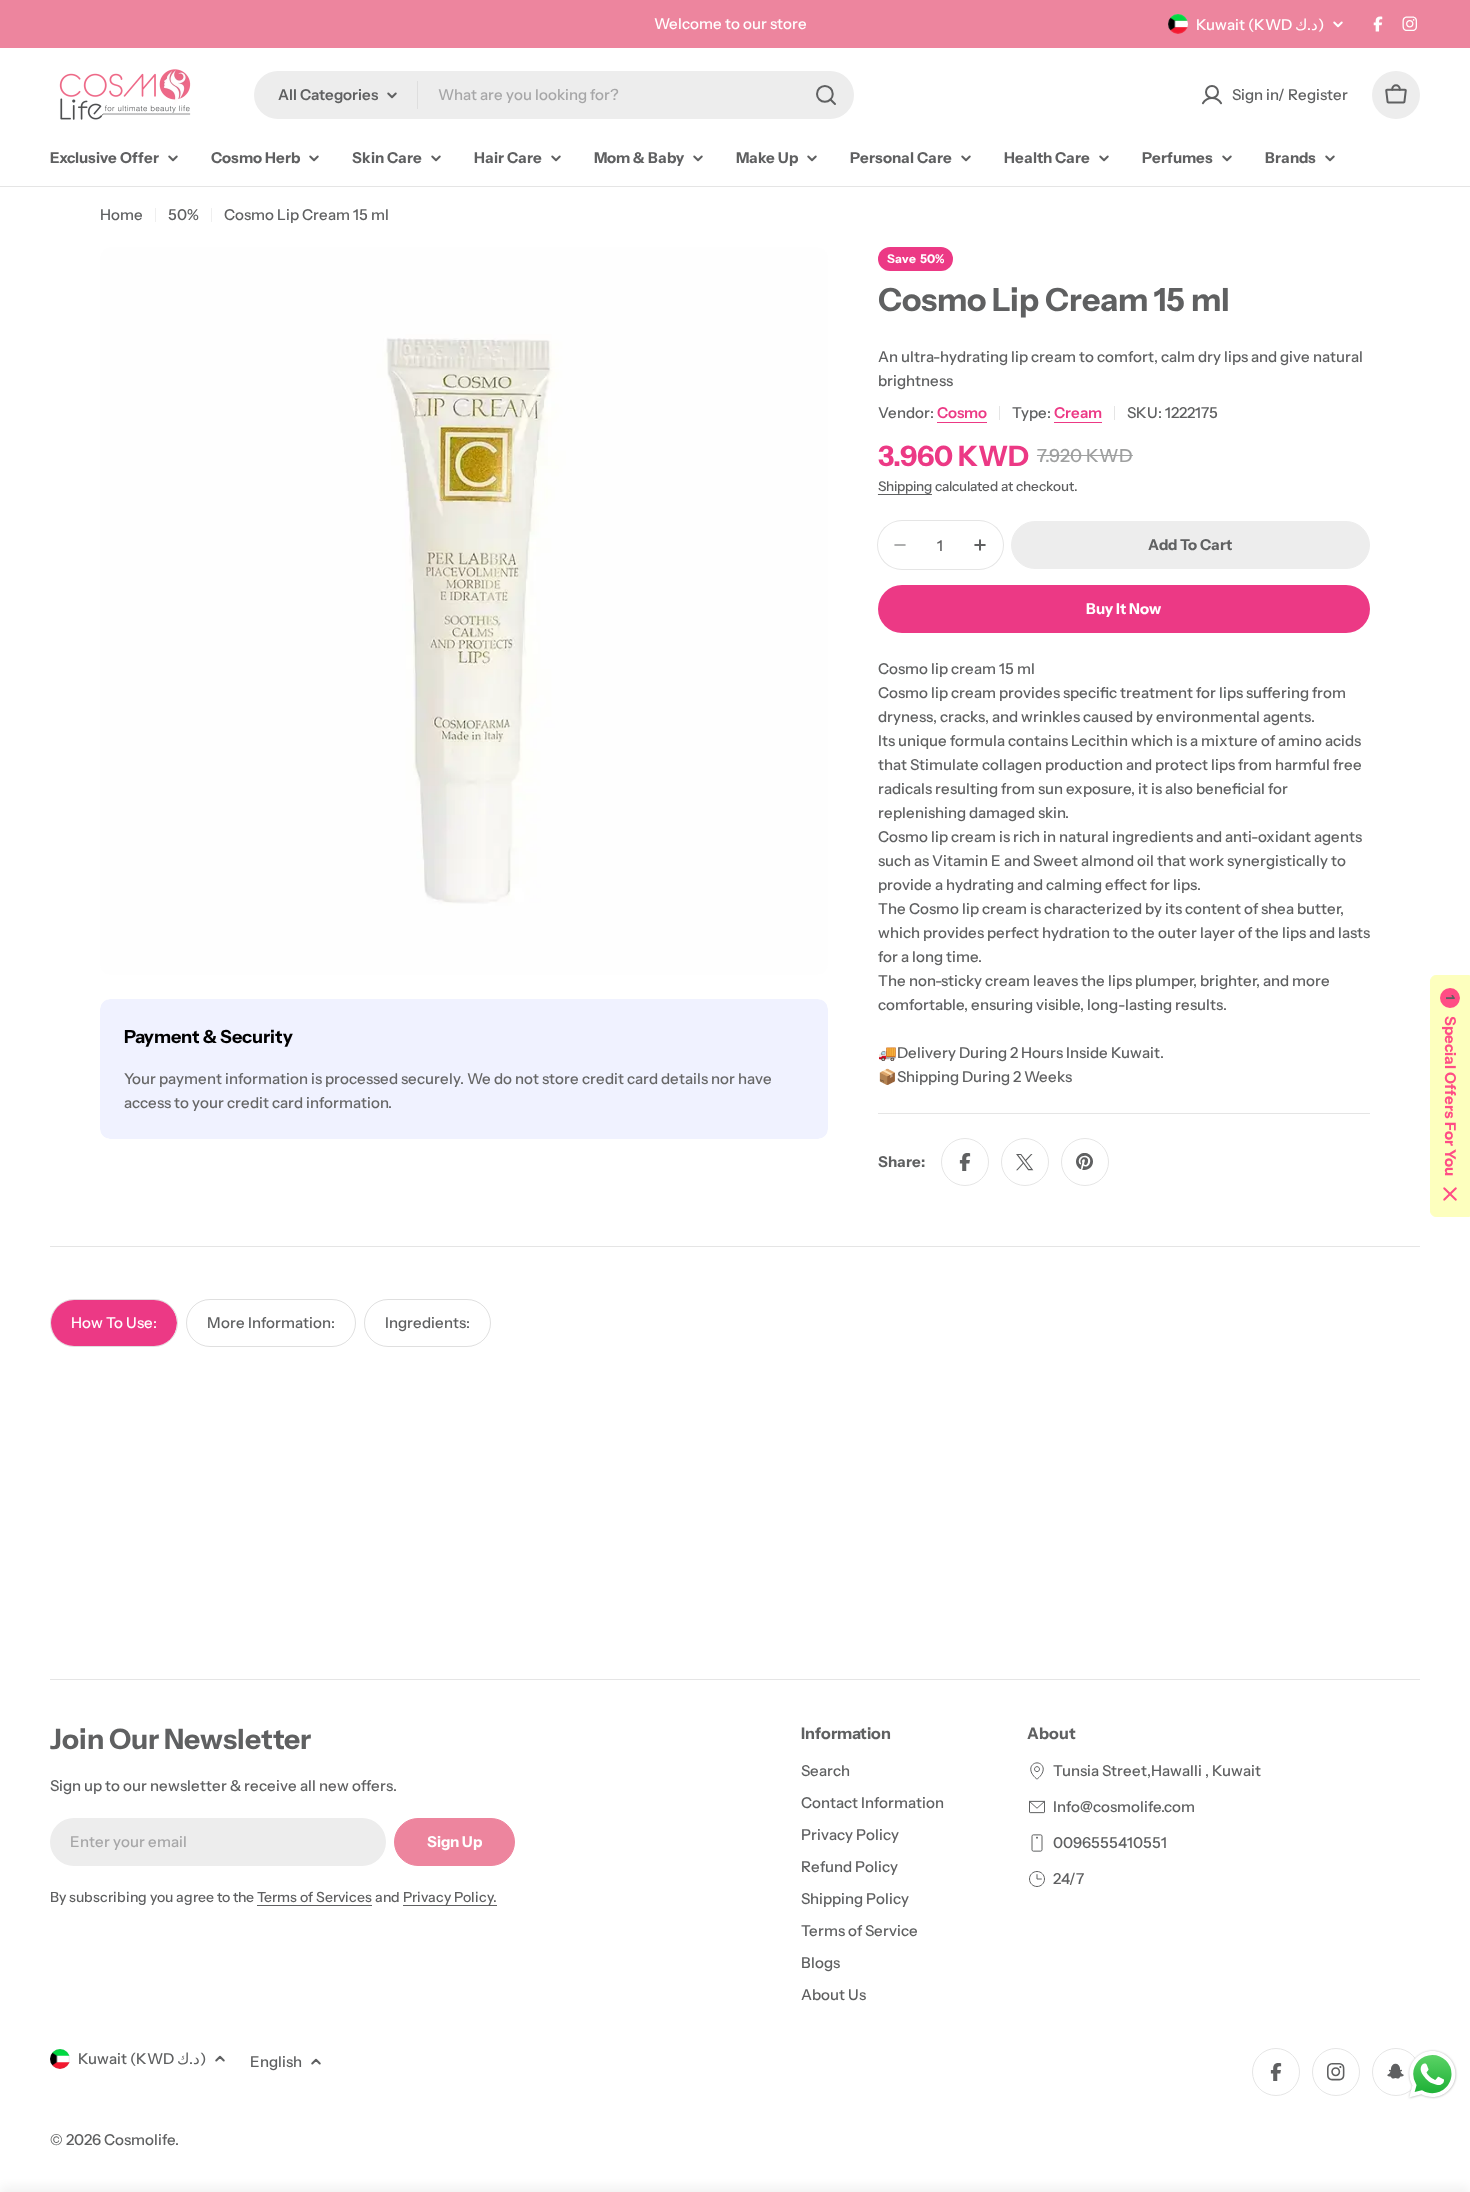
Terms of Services (314, 1897)
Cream (1078, 412)
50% (183, 214)
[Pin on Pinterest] (1085, 1162)
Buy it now (1123, 608)
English (276, 2061)
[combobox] (554, 95)
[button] (1450, 1096)
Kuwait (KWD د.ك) (1260, 24)
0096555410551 (1110, 1842)
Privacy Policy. (450, 1897)
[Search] (826, 95)
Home (121, 214)
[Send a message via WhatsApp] (1432, 2074)
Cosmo (962, 412)
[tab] (114, 1323)
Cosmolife (139, 2139)
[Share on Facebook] (965, 1162)
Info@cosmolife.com (1124, 1806)
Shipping (905, 486)
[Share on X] (1025, 1162)
